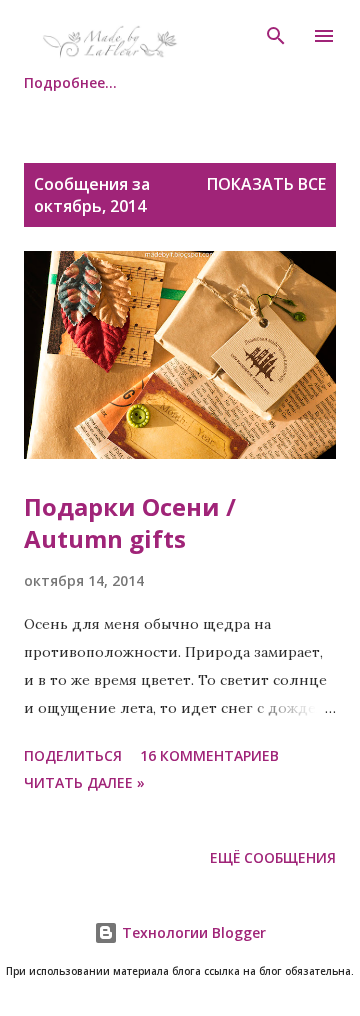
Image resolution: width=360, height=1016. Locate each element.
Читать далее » (84, 782)
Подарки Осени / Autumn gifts (130, 522)
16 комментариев (209, 755)
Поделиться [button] (73, 755)
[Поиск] (276, 36)
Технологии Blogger (192, 932)
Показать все (266, 184)
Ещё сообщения (273, 857)
